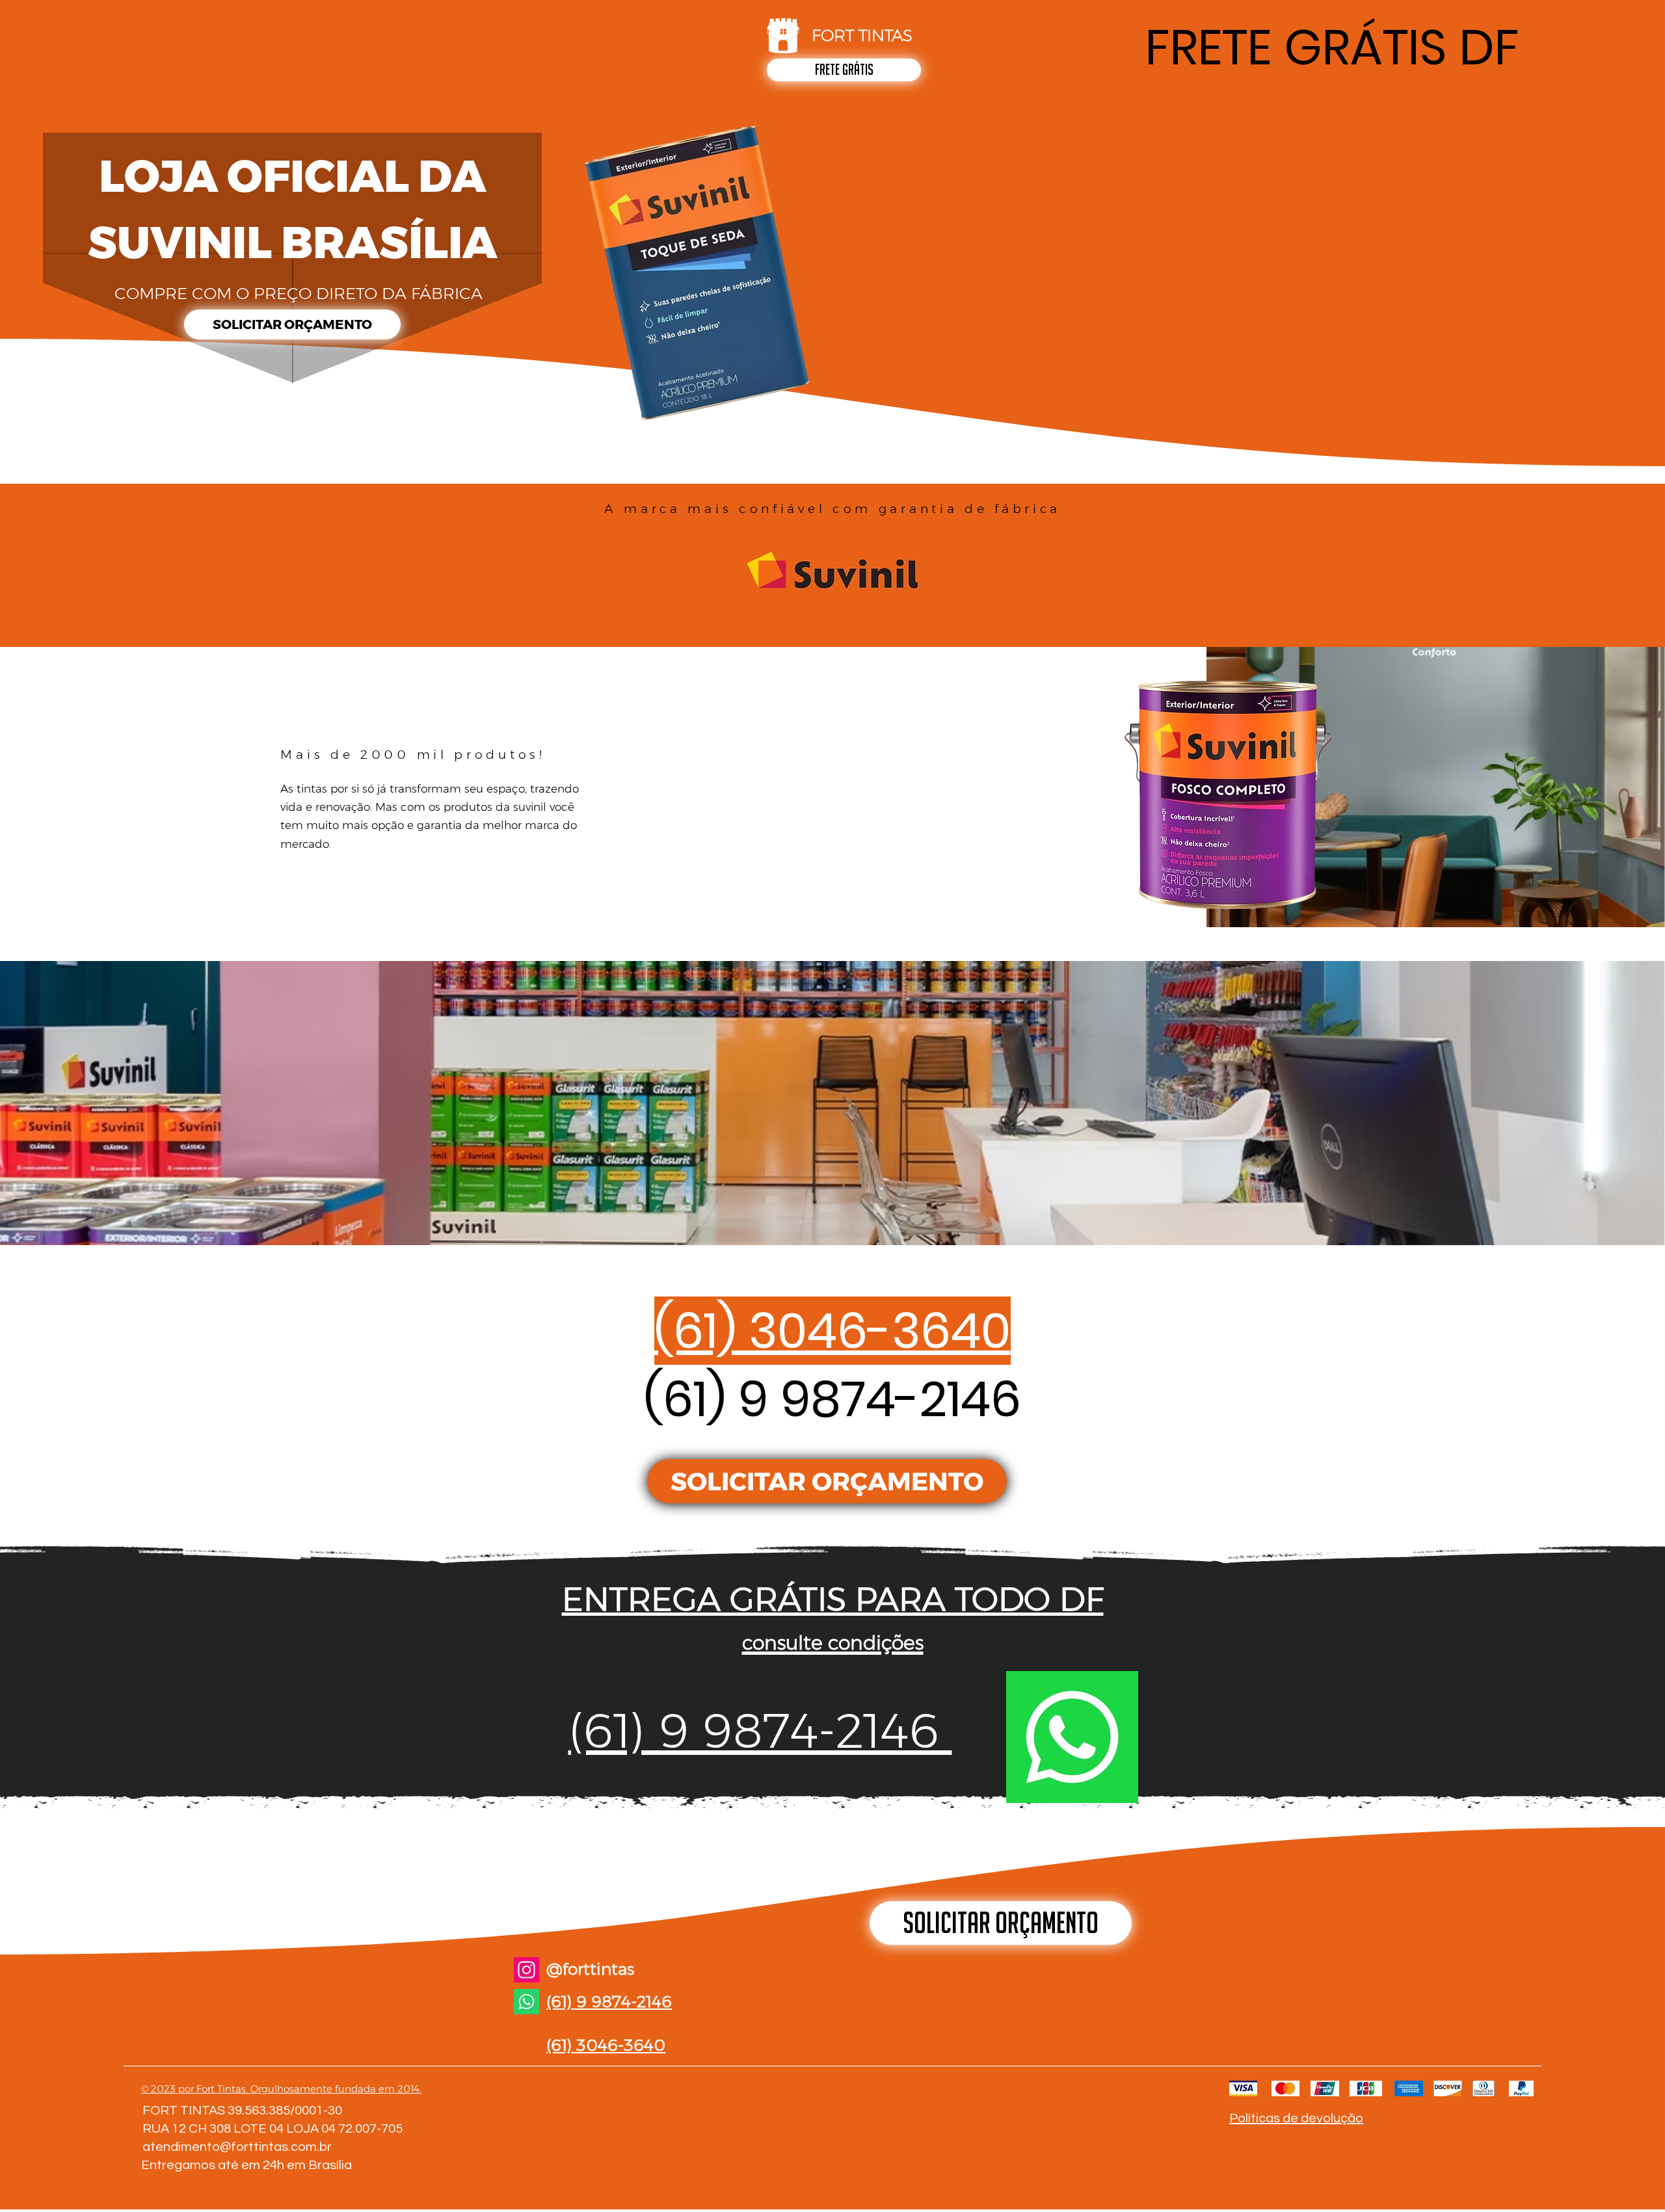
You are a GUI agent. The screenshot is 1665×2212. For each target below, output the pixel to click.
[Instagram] (526, 1970)
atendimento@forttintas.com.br (237, 2147)
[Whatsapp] (526, 2002)
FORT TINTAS (862, 35)
